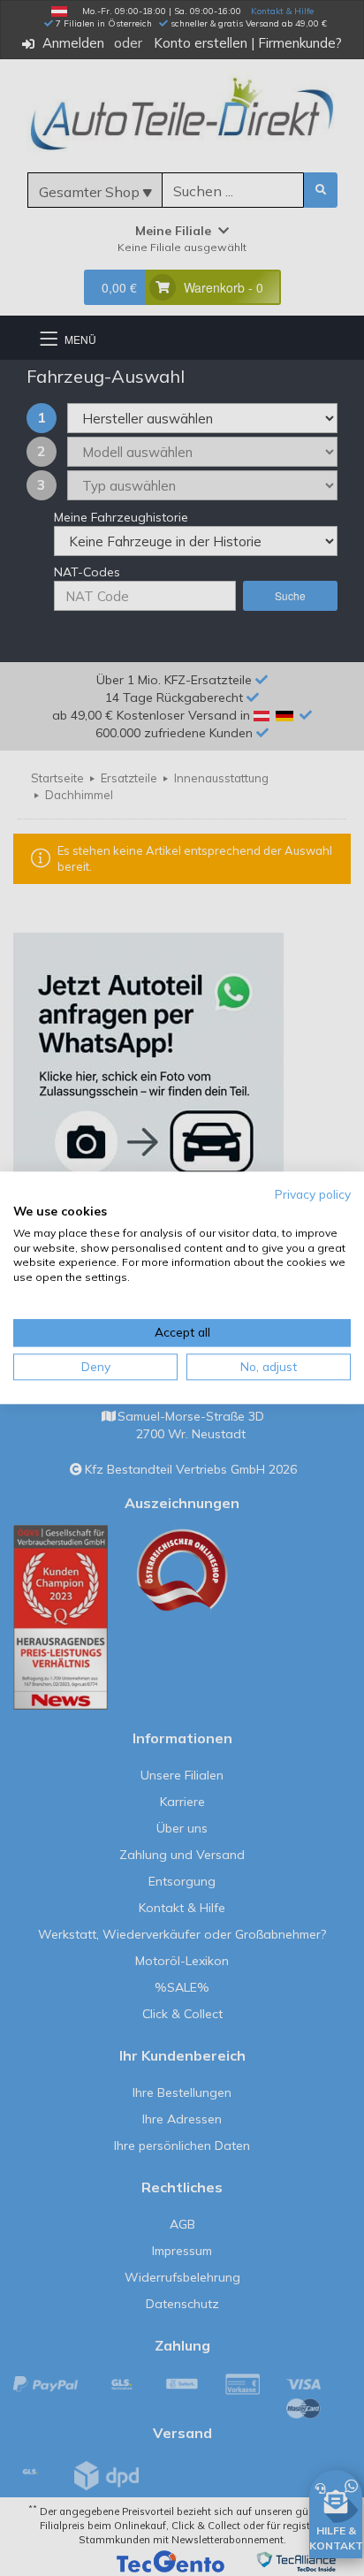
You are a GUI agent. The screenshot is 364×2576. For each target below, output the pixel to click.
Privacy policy (313, 1194)
